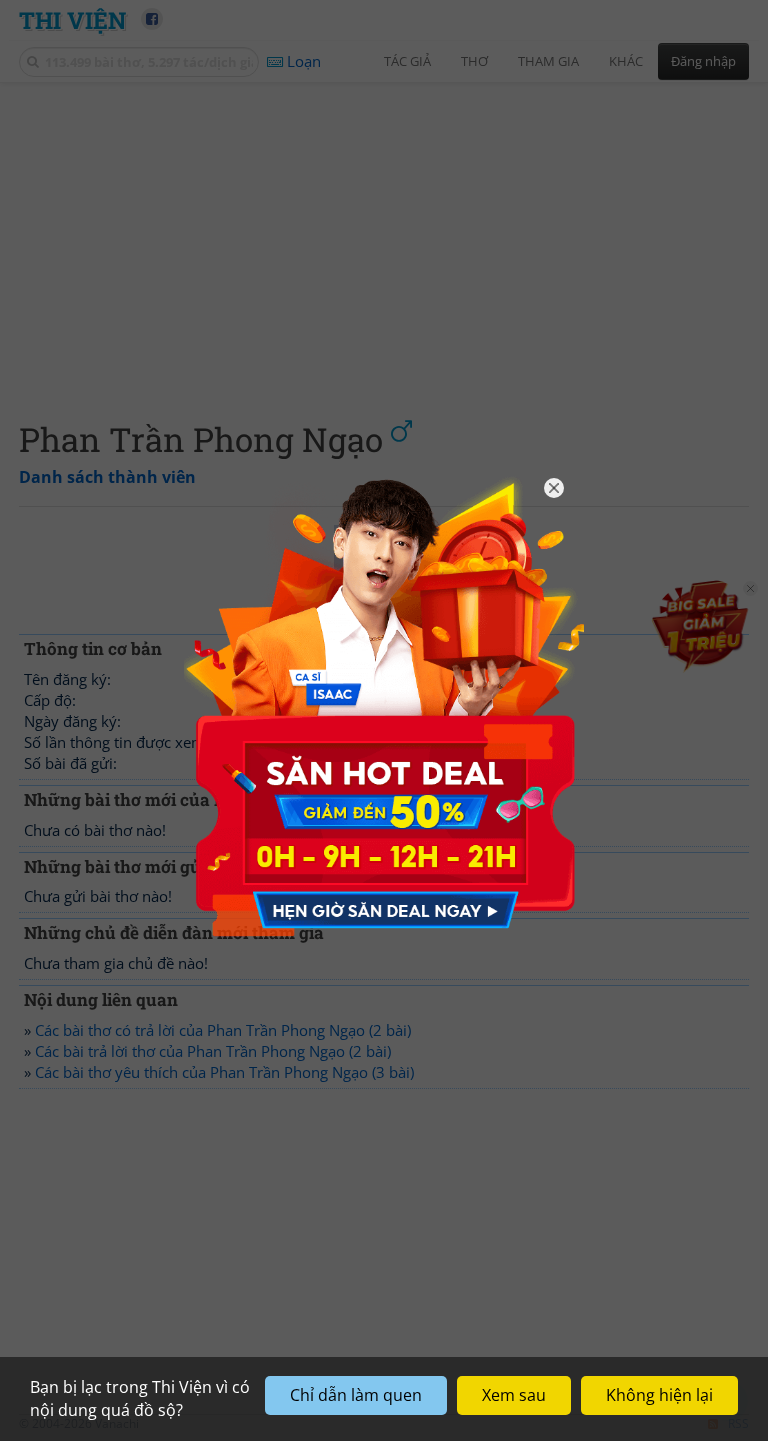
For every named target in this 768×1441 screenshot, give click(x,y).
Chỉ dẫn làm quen (356, 1395)
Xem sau (514, 1395)
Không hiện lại (659, 1395)
